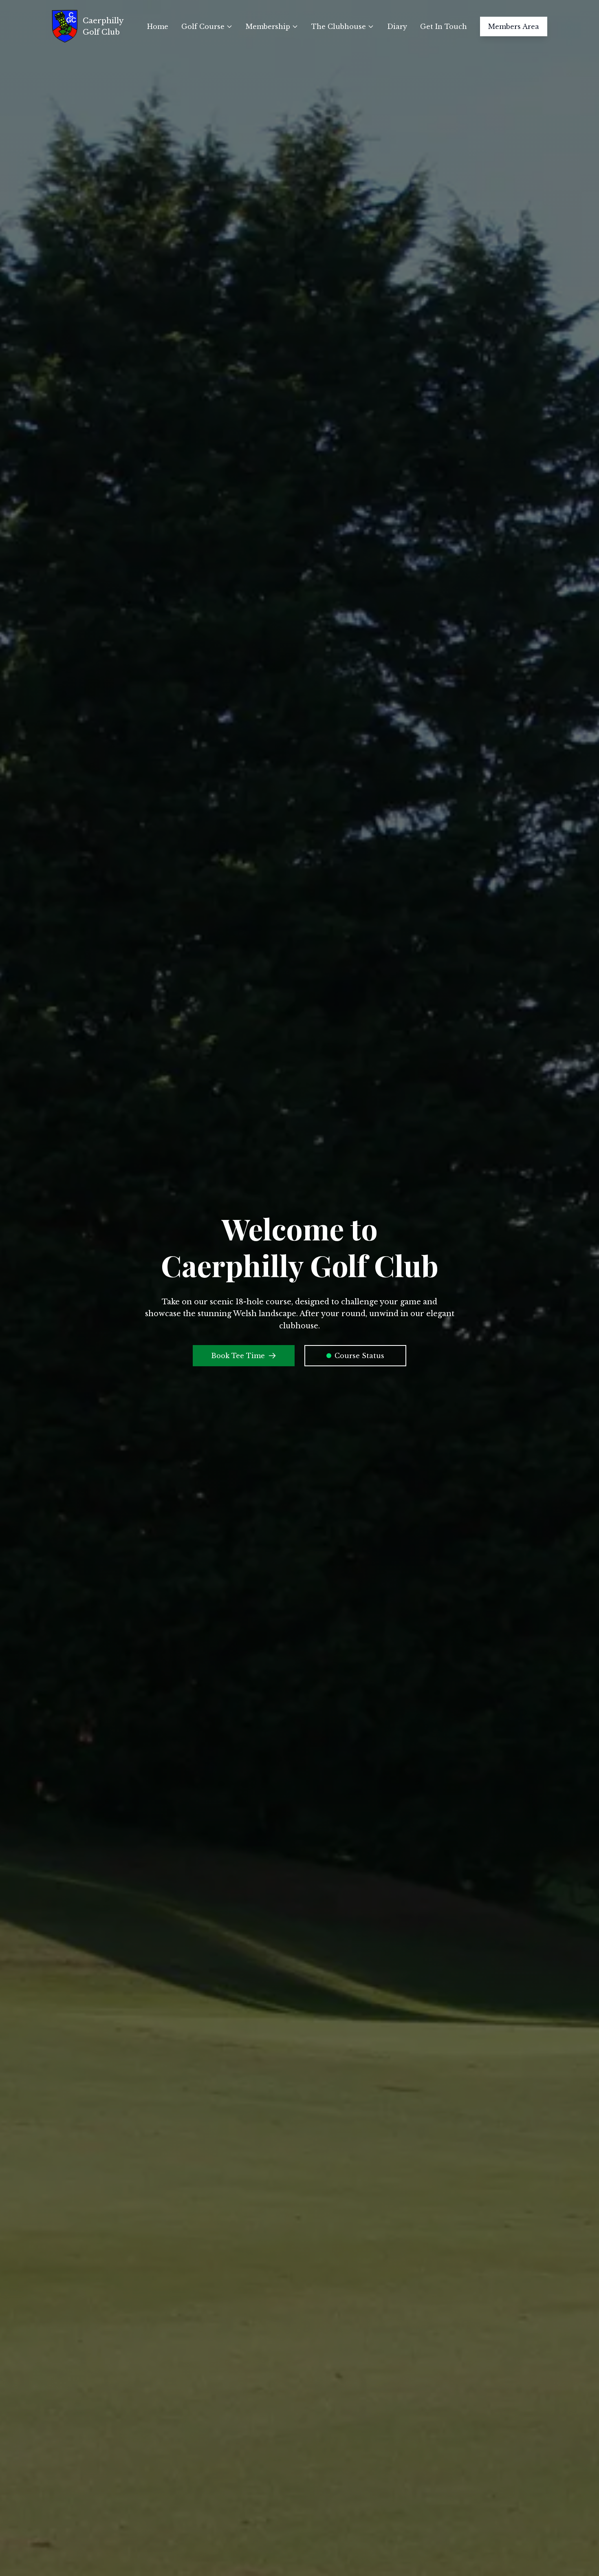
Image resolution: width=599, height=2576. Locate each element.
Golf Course (203, 26)
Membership (268, 26)
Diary (397, 26)
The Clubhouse (339, 26)
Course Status (359, 1356)
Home (158, 26)
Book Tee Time (238, 1356)
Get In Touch (444, 26)
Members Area (514, 26)
